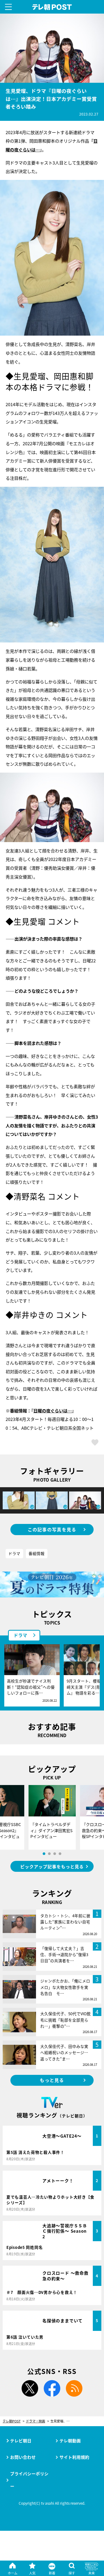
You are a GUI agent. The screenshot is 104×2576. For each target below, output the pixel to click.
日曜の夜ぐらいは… (53, 1411)
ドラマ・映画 (35, 2421)
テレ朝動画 (70, 2441)
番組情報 (37, 1553)
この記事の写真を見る (52, 1530)
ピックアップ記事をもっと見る (52, 1866)
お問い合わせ (23, 2457)
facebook (52, 2388)
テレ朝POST (52, 7)
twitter (30, 2388)
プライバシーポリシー (29, 2480)
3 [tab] (55, 1854)
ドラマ (14, 1553)
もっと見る (52, 2080)
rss (74, 2388)
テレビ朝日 (21, 2441)
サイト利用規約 (74, 2457)
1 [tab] (44, 1854)
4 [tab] (60, 1854)
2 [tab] (49, 1854)
